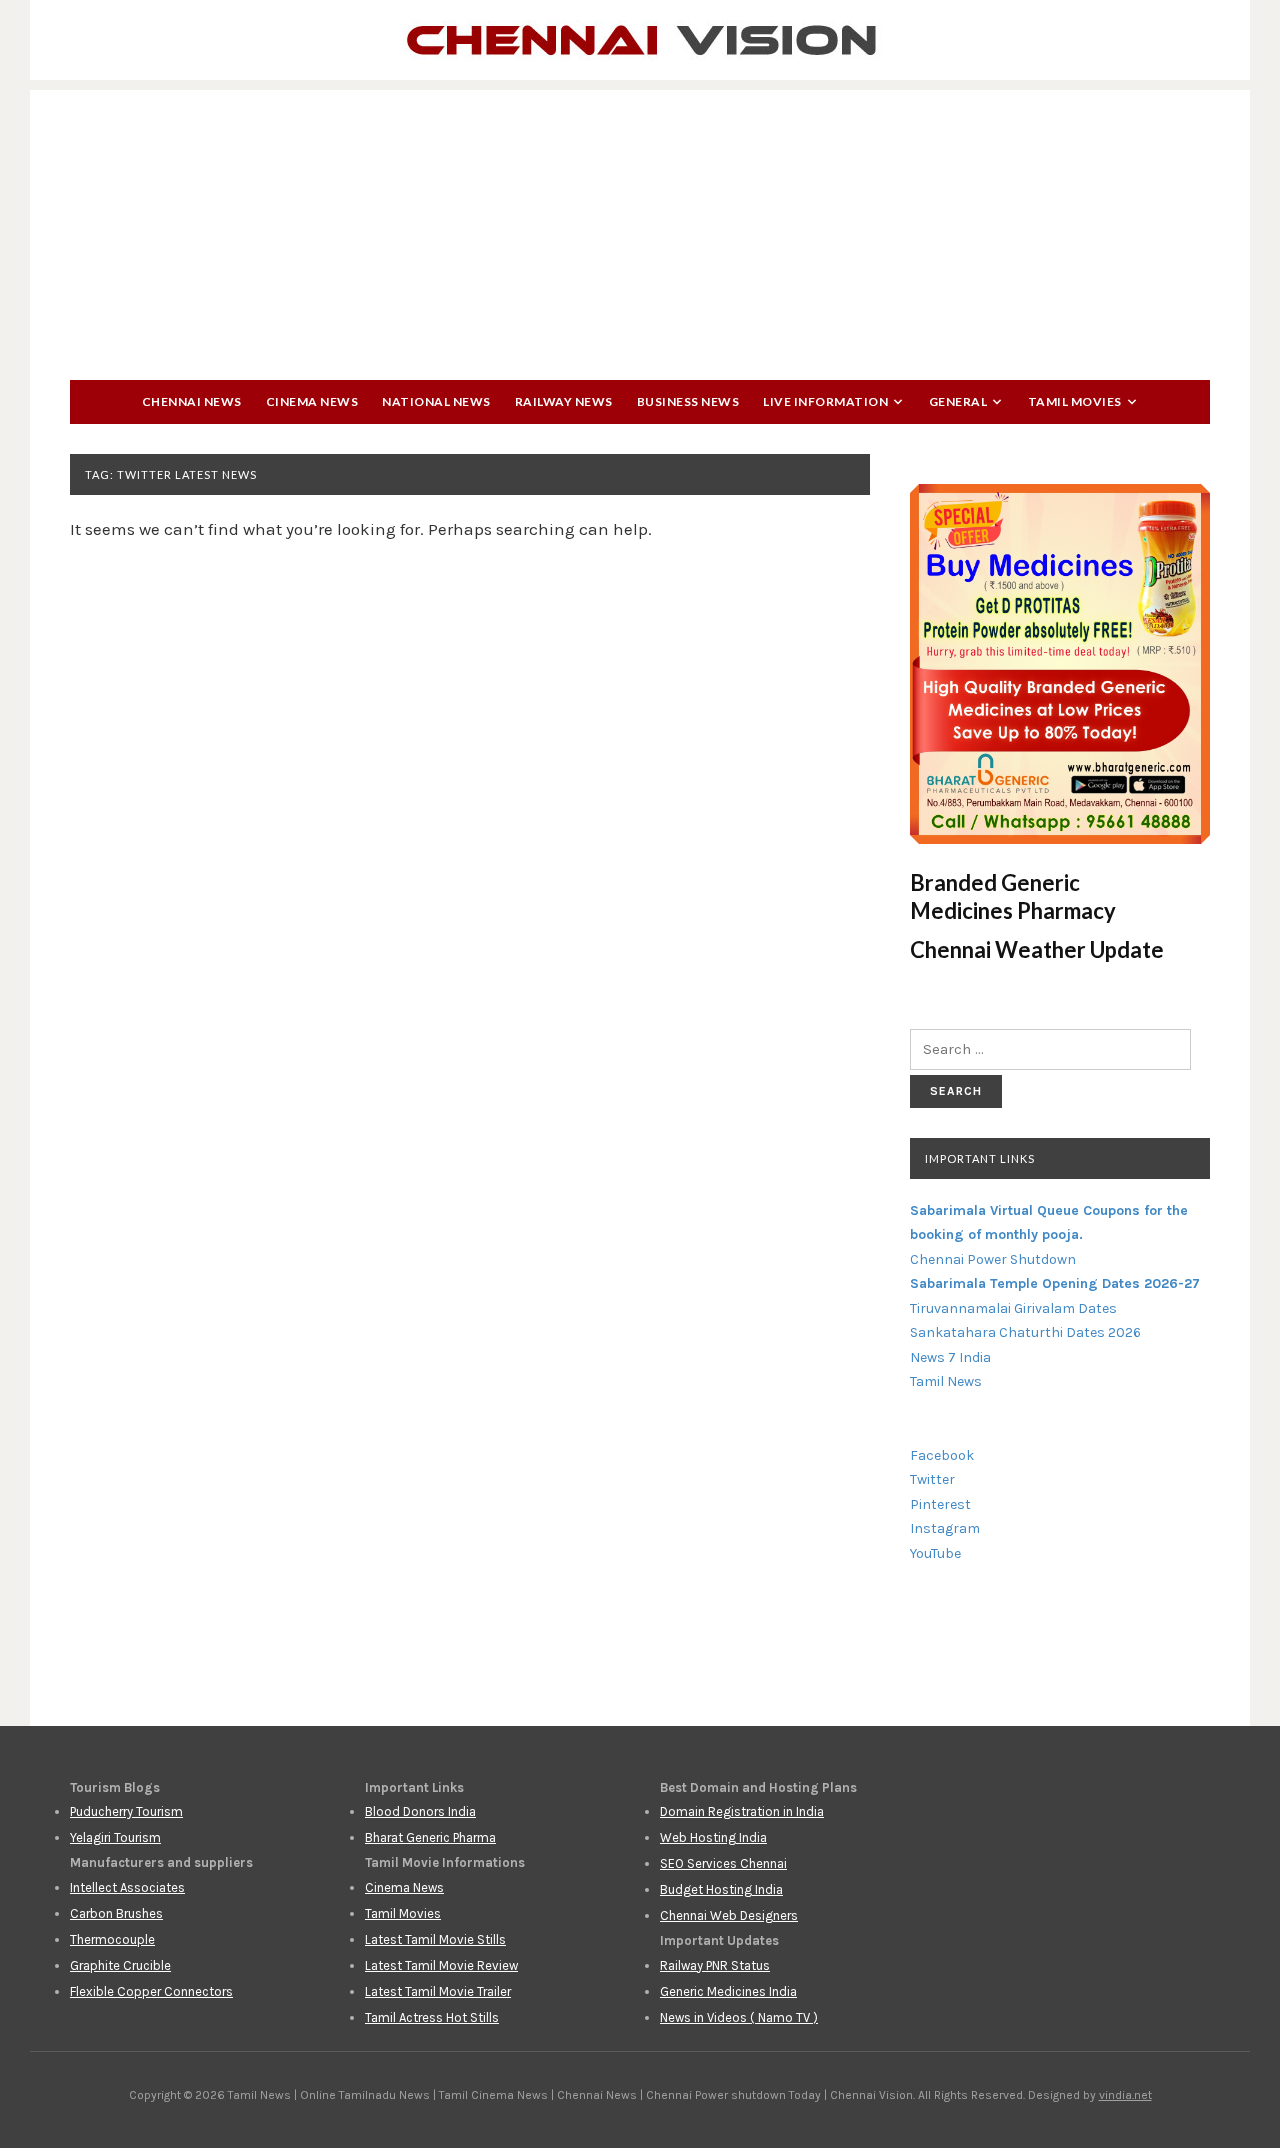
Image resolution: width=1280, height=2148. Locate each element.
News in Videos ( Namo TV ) (739, 2017)
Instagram (945, 1528)
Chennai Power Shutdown (993, 1259)
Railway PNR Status (715, 1965)
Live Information (825, 401)
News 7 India (950, 1357)
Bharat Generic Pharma (430, 1837)
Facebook (942, 1455)
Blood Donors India (420, 1811)
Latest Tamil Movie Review (441, 1965)
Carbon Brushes (116, 1913)
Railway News (564, 401)
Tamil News (946, 1381)
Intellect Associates (127, 1887)
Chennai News (192, 401)
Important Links (980, 1158)
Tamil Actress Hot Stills (432, 2017)
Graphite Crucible (120, 1965)
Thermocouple (112, 1939)
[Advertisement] (640, 230)
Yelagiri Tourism (115, 1837)
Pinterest (940, 1504)
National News (436, 401)
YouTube (935, 1553)
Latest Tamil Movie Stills (435, 1939)
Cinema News (312, 401)
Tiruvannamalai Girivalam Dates (1013, 1308)
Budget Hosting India (721, 1889)
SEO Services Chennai (723, 1863)
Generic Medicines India (728, 1991)
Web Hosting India (713, 1837)
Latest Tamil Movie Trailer (438, 1991)
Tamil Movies (1075, 401)
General (958, 401)
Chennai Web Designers (729, 1915)
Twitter (932, 1479)
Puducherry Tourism (126, 1811)
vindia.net (1125, 2095)
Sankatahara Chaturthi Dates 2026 (1025, 1332)
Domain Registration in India (742, 1811)
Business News (688, 401)
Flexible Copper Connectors (151, 1991)
